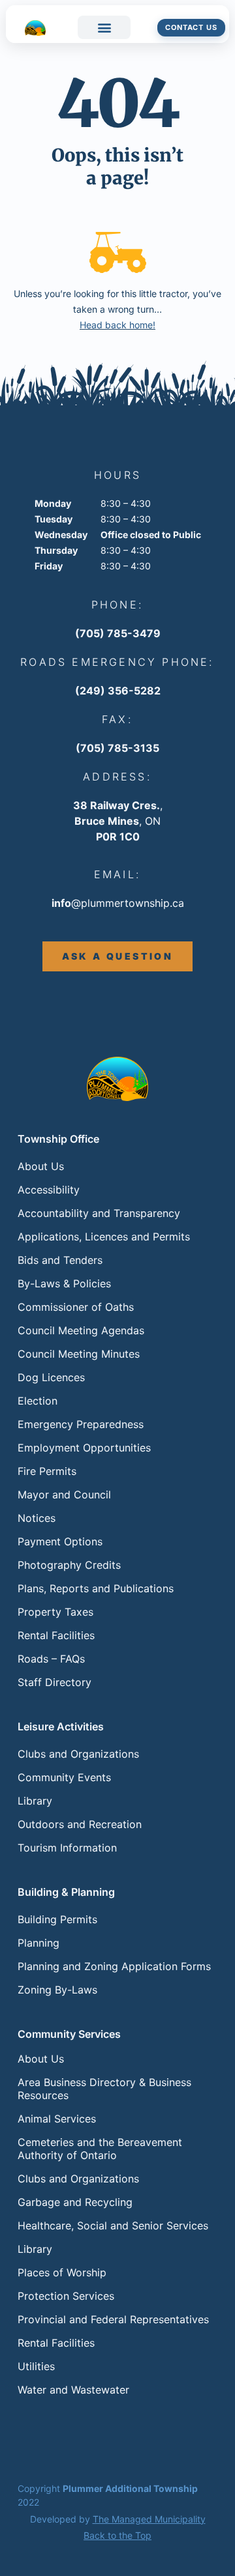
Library (35, 1801)
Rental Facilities (56, 1635)
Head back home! (117, 325)
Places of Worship (62, 2272)
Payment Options (60, 1541)
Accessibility (49, 1190)
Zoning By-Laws (57, 1990)
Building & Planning (66, 1892)
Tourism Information (67, 1848)
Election (38, 1401)
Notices (37, 1518)
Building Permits (57, 1919)
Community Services (69, 2034)
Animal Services (57, 2119)
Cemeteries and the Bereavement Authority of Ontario (100, 2149)
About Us (41, 1166)
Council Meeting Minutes (79, 1354)
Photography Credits (69, 1565)
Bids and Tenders (60, 1260)
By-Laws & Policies (64, 1283)
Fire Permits (47, 1471)
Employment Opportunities (84, 1448)
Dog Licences (51, 1377)
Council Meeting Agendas (81, 1330)
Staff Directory (55, 1682)
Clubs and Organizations (78, 1754)
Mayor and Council (64, 1495)
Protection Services (66, 2296)
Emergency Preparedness (81, 1424)
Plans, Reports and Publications (96, 1588)
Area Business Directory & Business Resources (104, 2089)
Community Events (64, 1777)
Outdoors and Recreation (80, 1824)
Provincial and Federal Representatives (113, 2319)
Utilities (36, 2366)
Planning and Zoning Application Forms (114, 1966)
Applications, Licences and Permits (104, 1237)
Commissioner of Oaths (76, 1307)
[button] (104, 27)
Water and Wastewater (73, 2390)
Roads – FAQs (51, 1659)
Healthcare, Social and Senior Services (113, 2225)
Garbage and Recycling (75, 2202)
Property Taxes (55, 1612)
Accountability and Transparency (99, 1213)
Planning (39, 1943)
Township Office (58, 1139)
